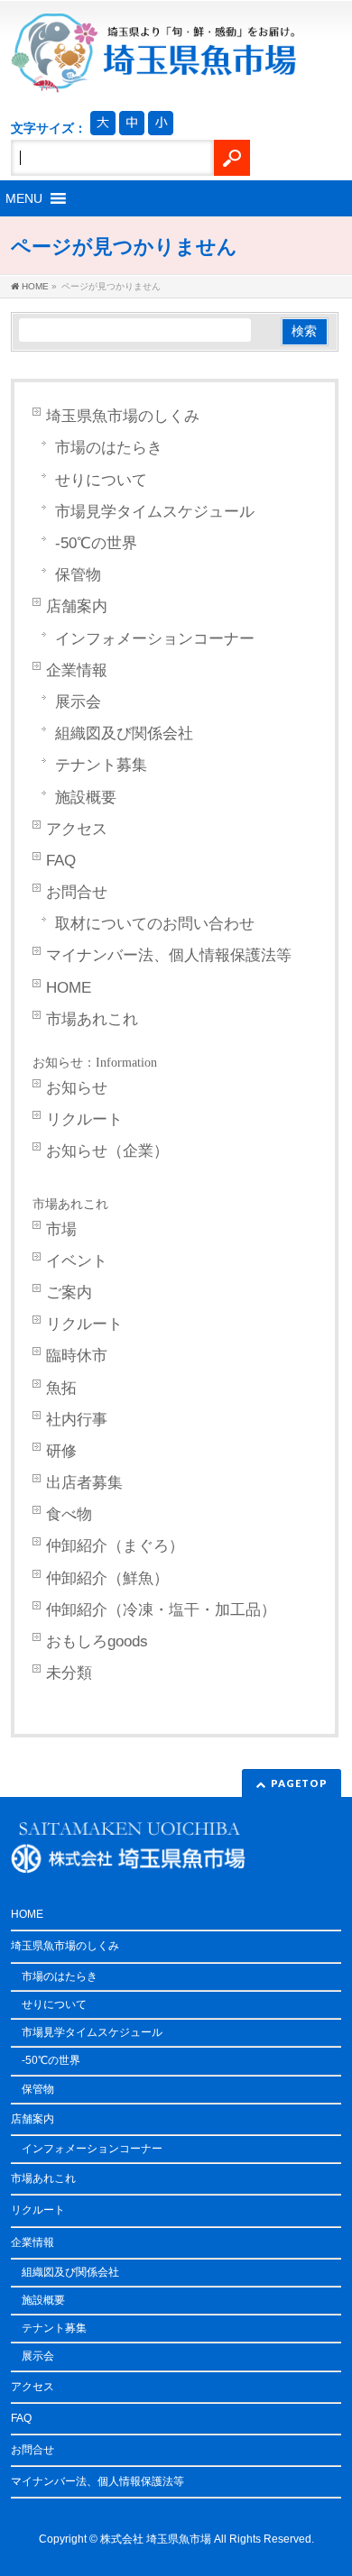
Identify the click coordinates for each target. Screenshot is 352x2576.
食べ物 (69, 1514)
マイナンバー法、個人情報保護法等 (169, 955)
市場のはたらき (109, 448)
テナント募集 (101, 765)
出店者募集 (84, 1483)
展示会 (78, 702)
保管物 (78, 575)
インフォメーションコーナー (155, 639)
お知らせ (77, 1088)
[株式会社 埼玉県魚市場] (154, 72)
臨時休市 (77, 1356)
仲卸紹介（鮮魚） (107, 1578)
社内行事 (77, 1420)
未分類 (69, 1673)
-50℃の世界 (96, 543)
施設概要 (86, 798)
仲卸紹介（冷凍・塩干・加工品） (161, 1610)
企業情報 (77, 670)
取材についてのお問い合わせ (155, 924)
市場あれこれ (92, 1019)
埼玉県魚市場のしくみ (123, 416)
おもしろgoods (97, 1641)
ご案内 (69, 1293)
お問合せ (77, 892)
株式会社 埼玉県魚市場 (156, 2539)
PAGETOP (299, 1783)
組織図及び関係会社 (124, 733)
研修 (61, 1451)
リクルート (84, 1119)
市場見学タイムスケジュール (155, 512)
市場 (61, 1229)
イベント (77, 1261)
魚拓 (61, 1388)
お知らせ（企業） (107, 1151)
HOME (69, 988)
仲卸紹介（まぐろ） (115, 1546)
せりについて (101, 480)
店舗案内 (77, 606)
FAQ (61, 861)
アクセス (77, 829)
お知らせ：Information (95, 1063)
